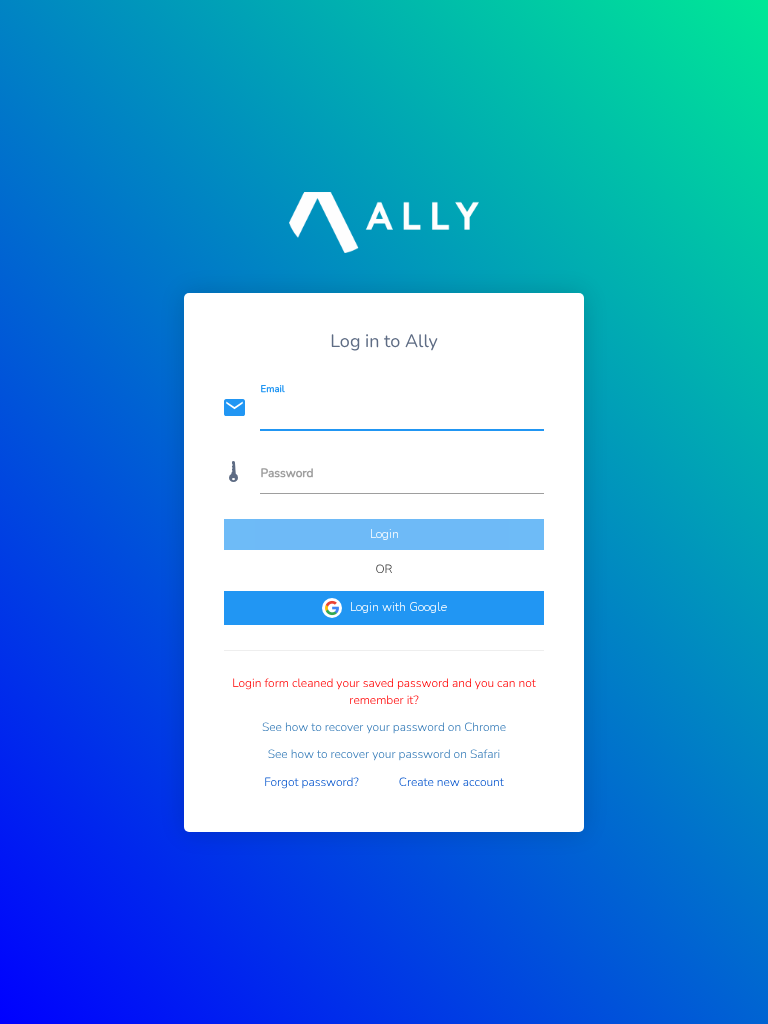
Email (273, 389)
